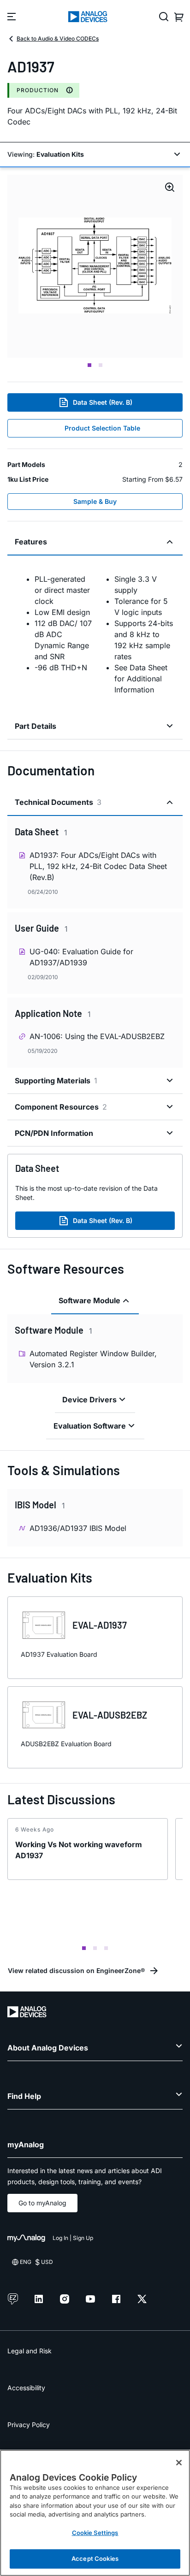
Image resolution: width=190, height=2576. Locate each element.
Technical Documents (58, 802)
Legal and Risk (30, 2351)
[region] (95, 2513)
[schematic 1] (95, 266)
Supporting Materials (56, 1081)
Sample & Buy (95, 501)
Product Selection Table (102, 428)
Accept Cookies (95, 2558)
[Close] (179, 2463)
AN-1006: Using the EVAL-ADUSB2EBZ (97, 1036)
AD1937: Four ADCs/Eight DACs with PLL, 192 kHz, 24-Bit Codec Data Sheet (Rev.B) (98, 866)
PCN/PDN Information (54, 1133)
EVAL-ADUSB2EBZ (110, 1715)
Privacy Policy (29, 2425)
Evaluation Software (90, 1426)
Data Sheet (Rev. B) (103, 402)
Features (31, 542)
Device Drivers (89, 1400)
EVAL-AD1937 (100, 1625)
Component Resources (61, 1107)
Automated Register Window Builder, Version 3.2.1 (93, 1359)
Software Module (89, 1300)
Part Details (36, 726)
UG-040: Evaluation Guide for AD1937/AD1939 (81, 957)
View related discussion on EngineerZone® (76, 1970)
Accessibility (26, 2388)
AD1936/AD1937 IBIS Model (78, 1528)
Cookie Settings (95, 2533)
